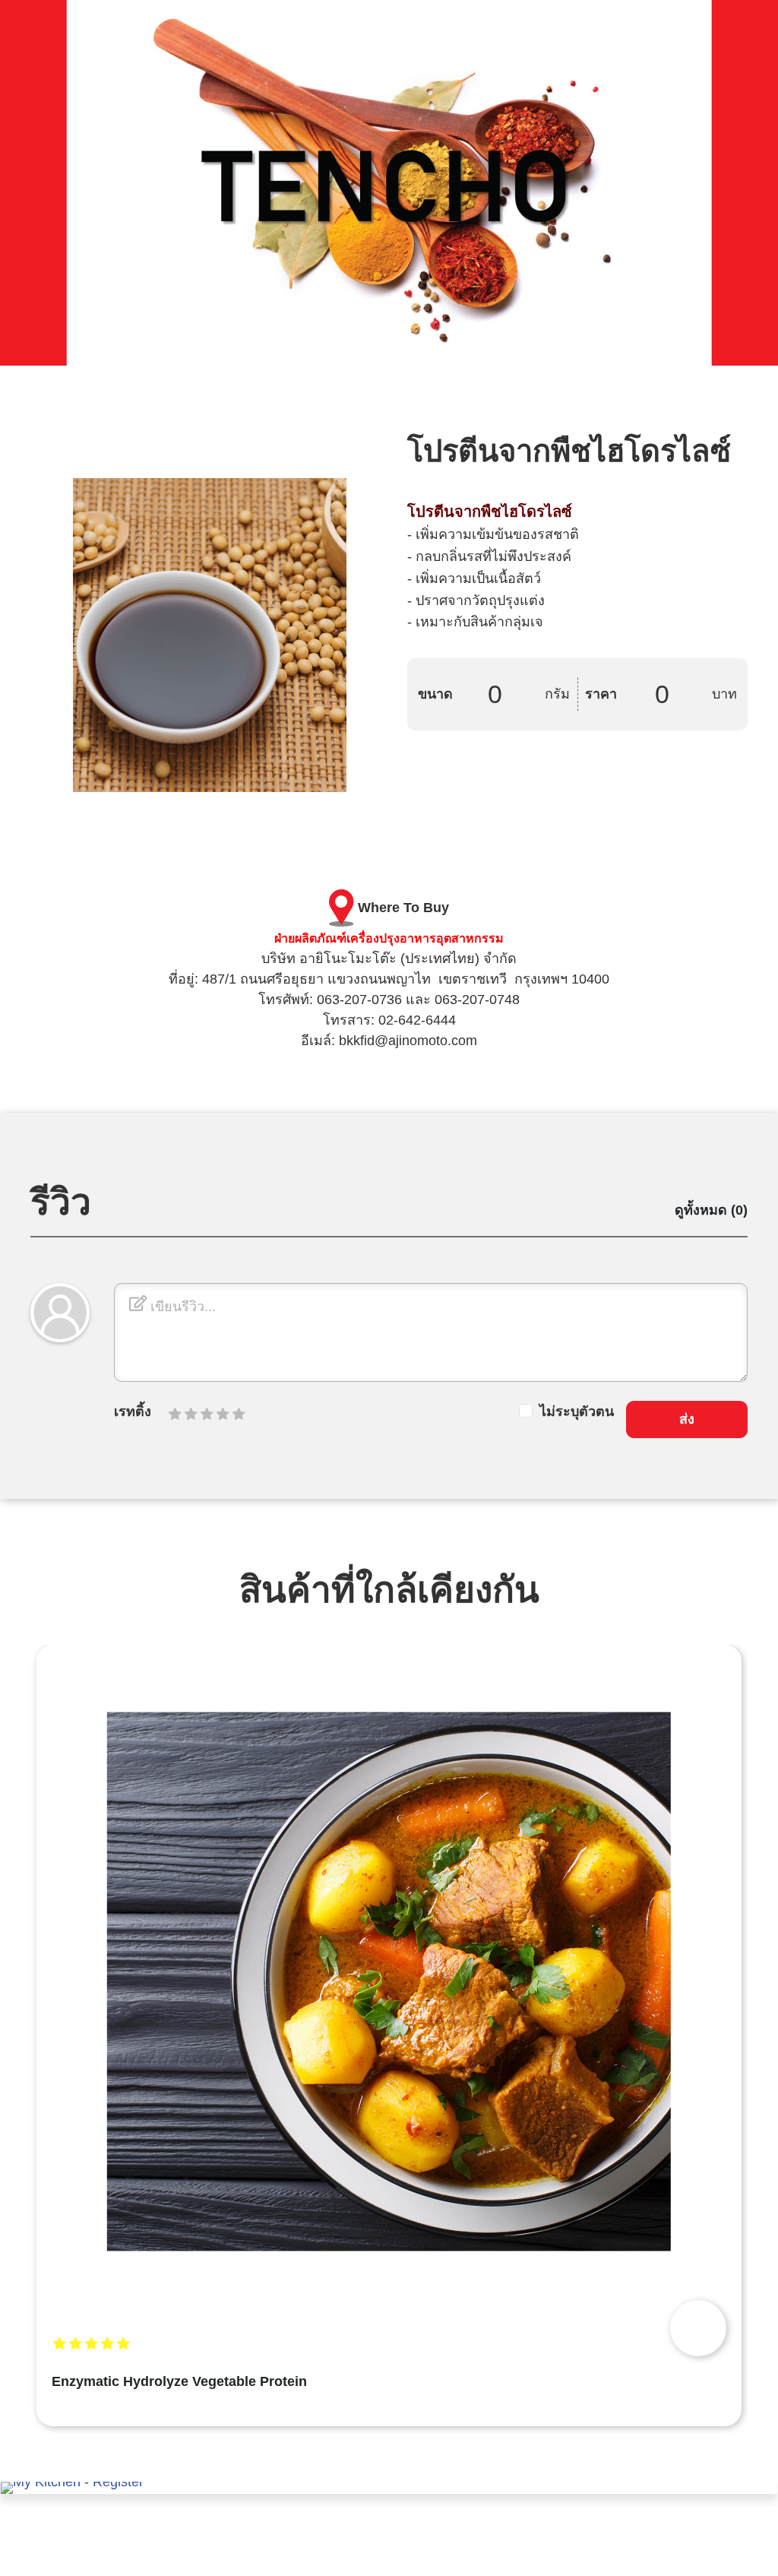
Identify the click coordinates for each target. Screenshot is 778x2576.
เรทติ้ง (133, 1412)
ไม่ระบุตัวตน (577, 1412)
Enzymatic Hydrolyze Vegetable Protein (179, 2381)
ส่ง (687, 1419)
